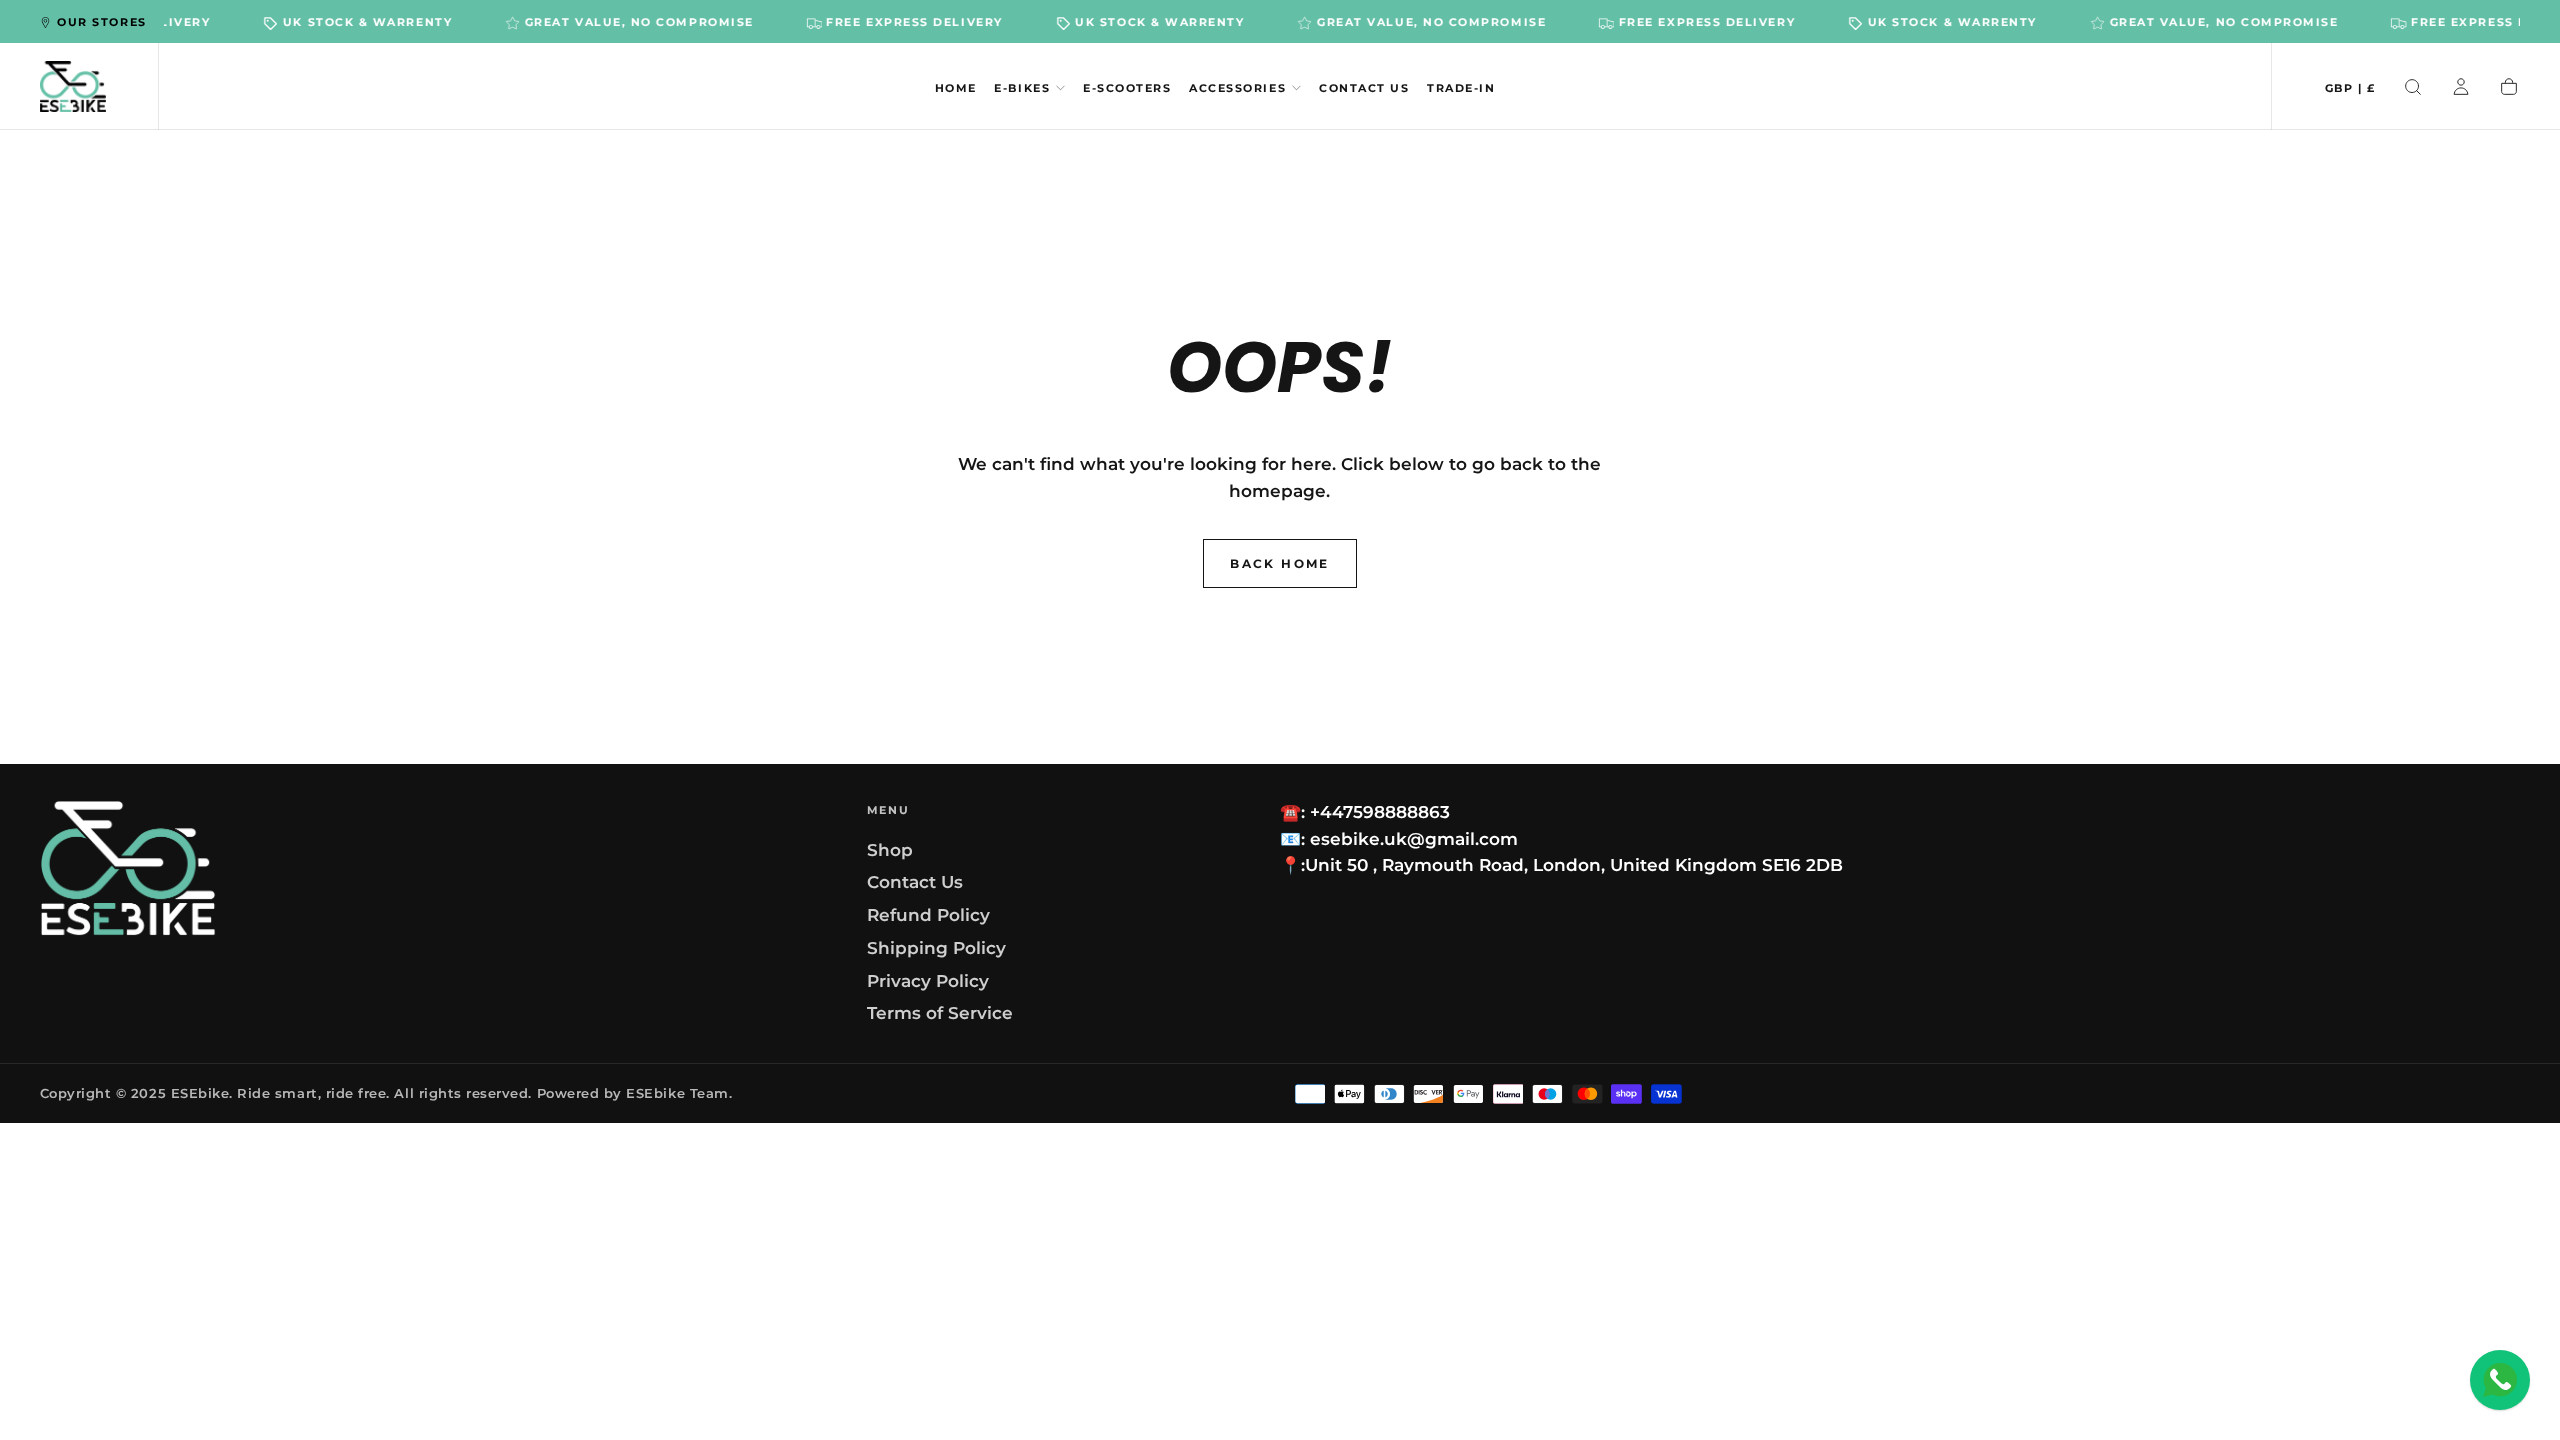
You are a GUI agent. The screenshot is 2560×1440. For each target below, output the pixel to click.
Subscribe (1407, 807)
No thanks (1280, 874)
